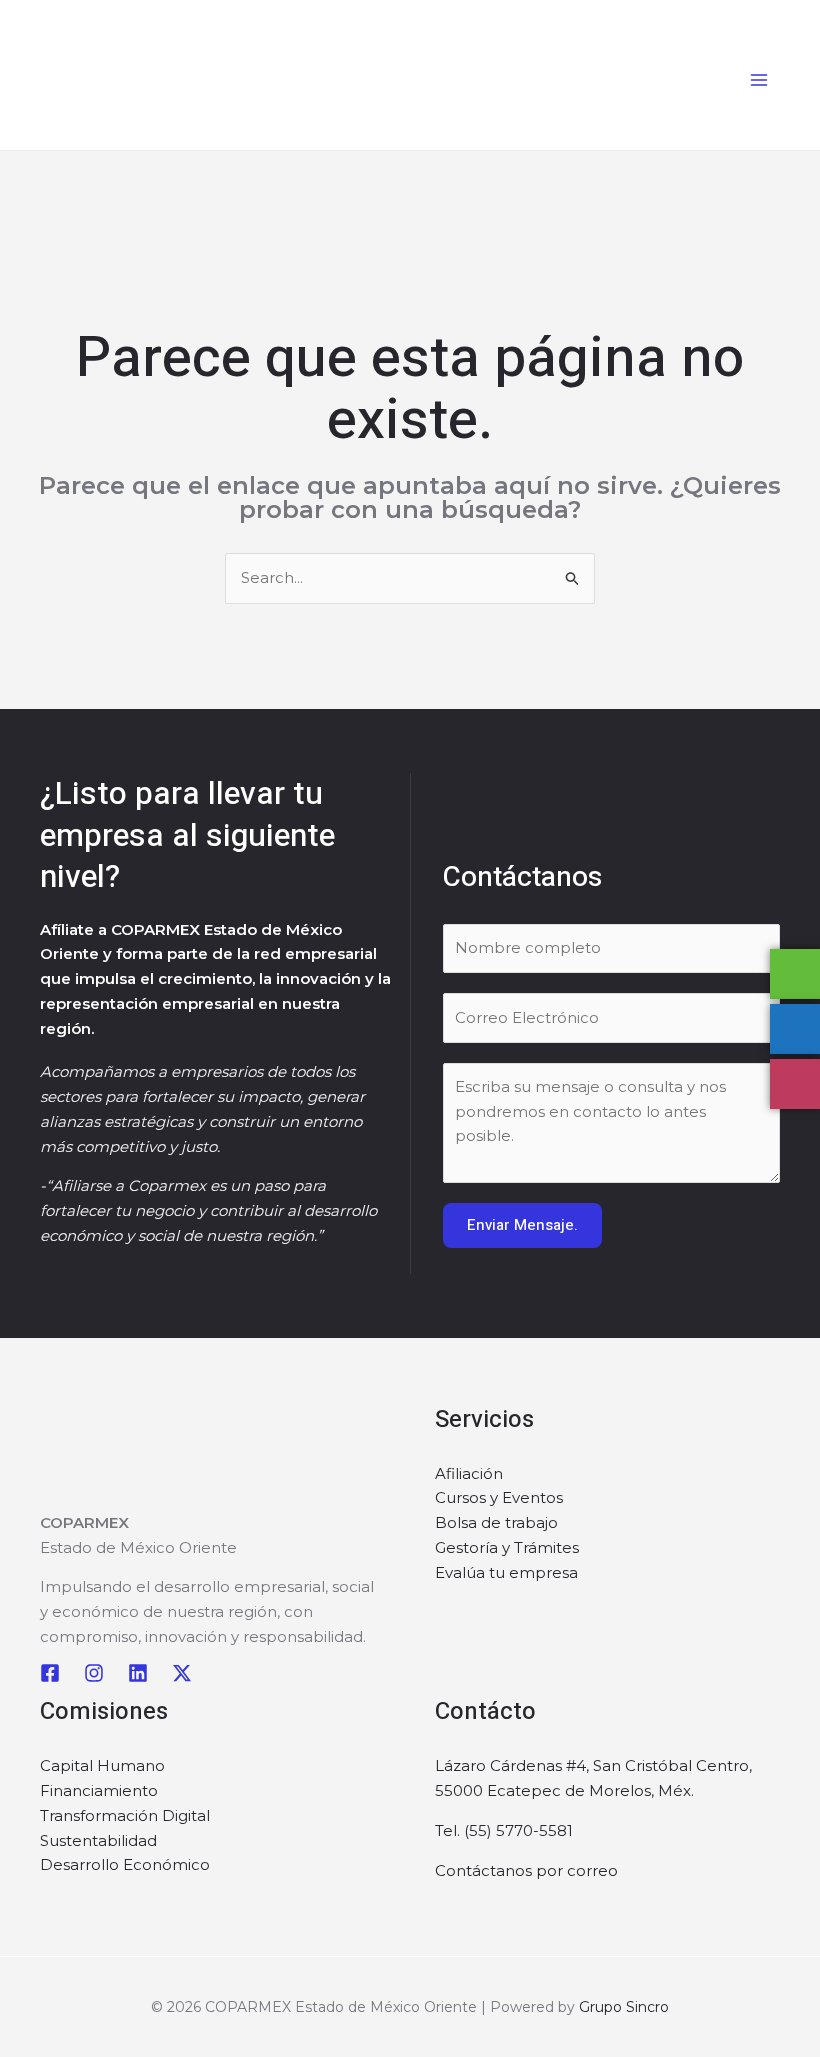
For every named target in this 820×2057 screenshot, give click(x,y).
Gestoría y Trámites (507, 1547)
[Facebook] (50, 1673)
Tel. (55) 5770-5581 (504, 1830)
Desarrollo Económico (125, 1864)
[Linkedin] (138, 1673)
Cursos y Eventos (499, 1497)
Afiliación (469, 1473)
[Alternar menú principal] (759, 80)
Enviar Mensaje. (522, 1225)
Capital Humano (102, 1765)
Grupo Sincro (624, 2007)
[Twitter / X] (182, 1673)
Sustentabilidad (98, 1840)
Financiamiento (99, 1790)
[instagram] (94, 1673)
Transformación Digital (125, 1815)
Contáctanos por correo (526, 1870)
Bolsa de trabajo (496, 1522)
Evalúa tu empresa (506, 1572)
